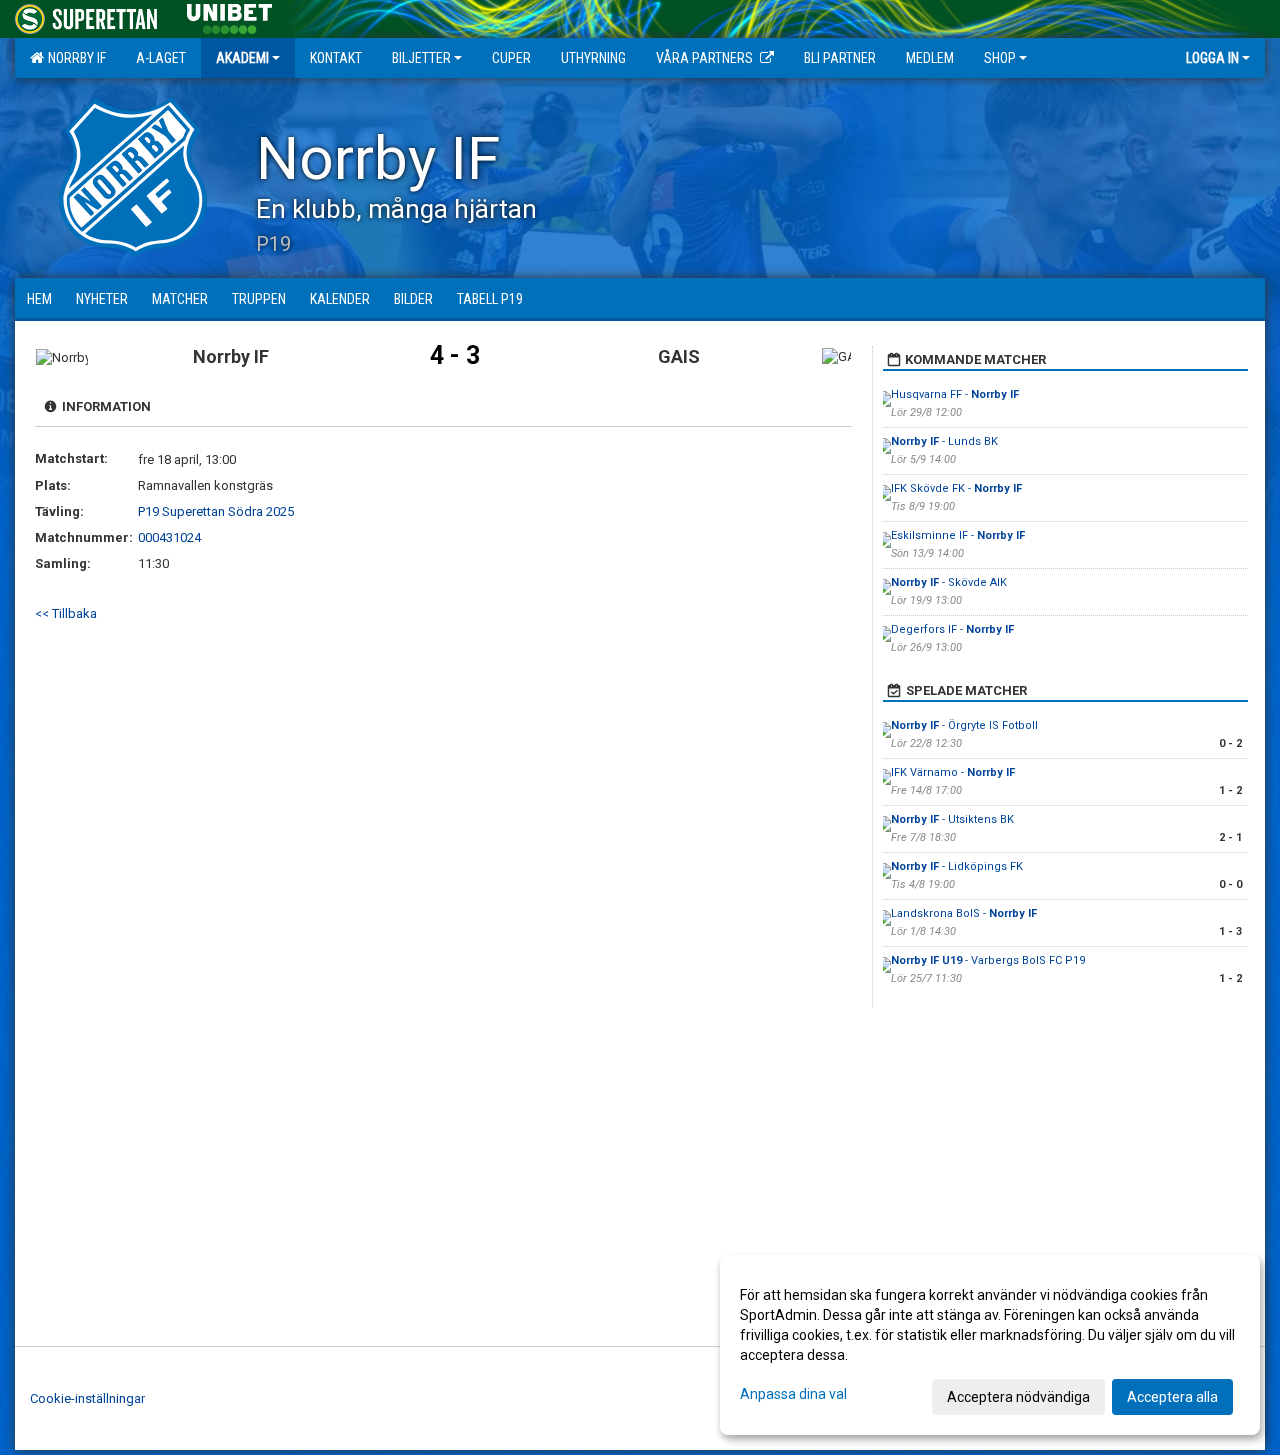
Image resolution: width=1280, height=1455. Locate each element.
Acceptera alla (1172, 1397)
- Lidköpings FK (957, 866)
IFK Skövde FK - (956, 488)
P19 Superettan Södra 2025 (216, 511)
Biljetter (421, 58)
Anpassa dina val (793, 1394)
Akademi (242, 58)
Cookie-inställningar (87, 1398)
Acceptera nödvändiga (1018, 1397)
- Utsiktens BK (952, 819)
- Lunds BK (944, 441)
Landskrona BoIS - (964, 913)
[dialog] (990, 1345)
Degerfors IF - (952, 629)
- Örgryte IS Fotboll (964, 725)
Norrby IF (74, 58)
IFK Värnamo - (953, 772)
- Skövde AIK (949, 582)
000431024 (169, 537)
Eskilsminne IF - (958, 535)
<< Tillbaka (66, 613)
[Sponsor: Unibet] (229, 15)
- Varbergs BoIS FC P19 (988, 960)
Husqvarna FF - (955, 394)
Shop (1000, 58)
